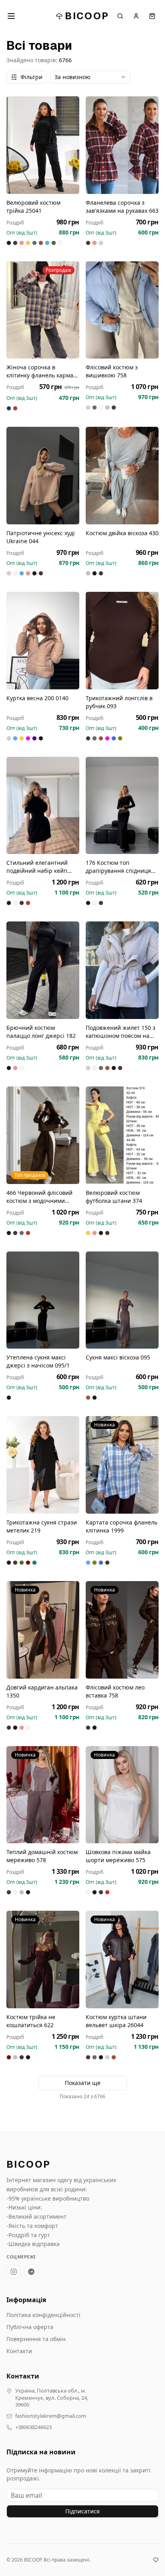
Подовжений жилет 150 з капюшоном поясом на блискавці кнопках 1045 (121, 1032)
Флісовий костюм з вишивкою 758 (112, 371)
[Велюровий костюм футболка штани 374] (122, 1135)
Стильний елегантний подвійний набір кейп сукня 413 (37, 867)
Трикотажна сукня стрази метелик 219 (42, 1526)
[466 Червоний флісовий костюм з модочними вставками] (43, 1135)
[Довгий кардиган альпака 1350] (43, 1630)
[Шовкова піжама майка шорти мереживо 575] (122, 1795)
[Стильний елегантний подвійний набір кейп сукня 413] (43, 806)
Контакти (19, 2351)
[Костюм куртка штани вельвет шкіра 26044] (122, 1960)
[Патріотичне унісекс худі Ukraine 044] (43, 476)
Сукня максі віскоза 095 (118, 1357)
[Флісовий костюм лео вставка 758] (122, 1630)
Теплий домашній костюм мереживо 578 (42, 1856)
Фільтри (31, 77)
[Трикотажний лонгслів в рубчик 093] (122, 641)
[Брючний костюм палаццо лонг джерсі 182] (43, 970)
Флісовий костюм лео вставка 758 (115, 1691)
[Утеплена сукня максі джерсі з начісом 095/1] (43, 1300)
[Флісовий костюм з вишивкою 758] (122, 310)
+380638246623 (33, 2427)
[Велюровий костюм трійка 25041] (43, 145)
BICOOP (87, 16)
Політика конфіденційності (43, 2315)
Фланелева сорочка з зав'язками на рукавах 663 (122, 207)
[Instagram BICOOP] (14, 2272)
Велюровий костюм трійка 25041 (33, 207)
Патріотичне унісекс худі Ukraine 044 (41, 537)
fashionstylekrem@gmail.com (51, 2416)
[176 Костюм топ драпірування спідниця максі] (122, 806)
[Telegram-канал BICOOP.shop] (31, 2272)
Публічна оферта (30, 2327)
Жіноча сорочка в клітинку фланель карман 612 (42, 371)
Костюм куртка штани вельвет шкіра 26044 (116, 2021)
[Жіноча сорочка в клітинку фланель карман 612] (43, 310)
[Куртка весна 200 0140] (43, 641)
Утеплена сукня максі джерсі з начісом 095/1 (38, 1361)
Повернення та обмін (36, 2339)
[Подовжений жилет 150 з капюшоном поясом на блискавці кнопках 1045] (122, 970)
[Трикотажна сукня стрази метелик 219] (43, 1465)
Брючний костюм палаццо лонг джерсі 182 (41, 1032)
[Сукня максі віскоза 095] (122, 1300)
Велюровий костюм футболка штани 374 (114, 1197)
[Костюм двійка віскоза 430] (122, 476)
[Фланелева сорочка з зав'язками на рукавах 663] (122, 145)
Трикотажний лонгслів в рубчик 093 (119, 702)
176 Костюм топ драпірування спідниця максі (118, 867)
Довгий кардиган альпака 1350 (42, 1691)
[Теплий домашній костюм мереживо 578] (43, 1795)
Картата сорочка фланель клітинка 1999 (122, 1526)
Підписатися (82, 2511)
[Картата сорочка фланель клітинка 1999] (122, 1465)
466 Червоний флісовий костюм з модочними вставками (39, 1197)
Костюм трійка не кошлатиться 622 (31, 2021)
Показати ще (83, 2083)
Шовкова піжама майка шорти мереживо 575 (118, 1856)
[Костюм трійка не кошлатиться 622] (43, 1960)
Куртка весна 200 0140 (37, 698)
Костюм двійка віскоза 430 (122, 533)
